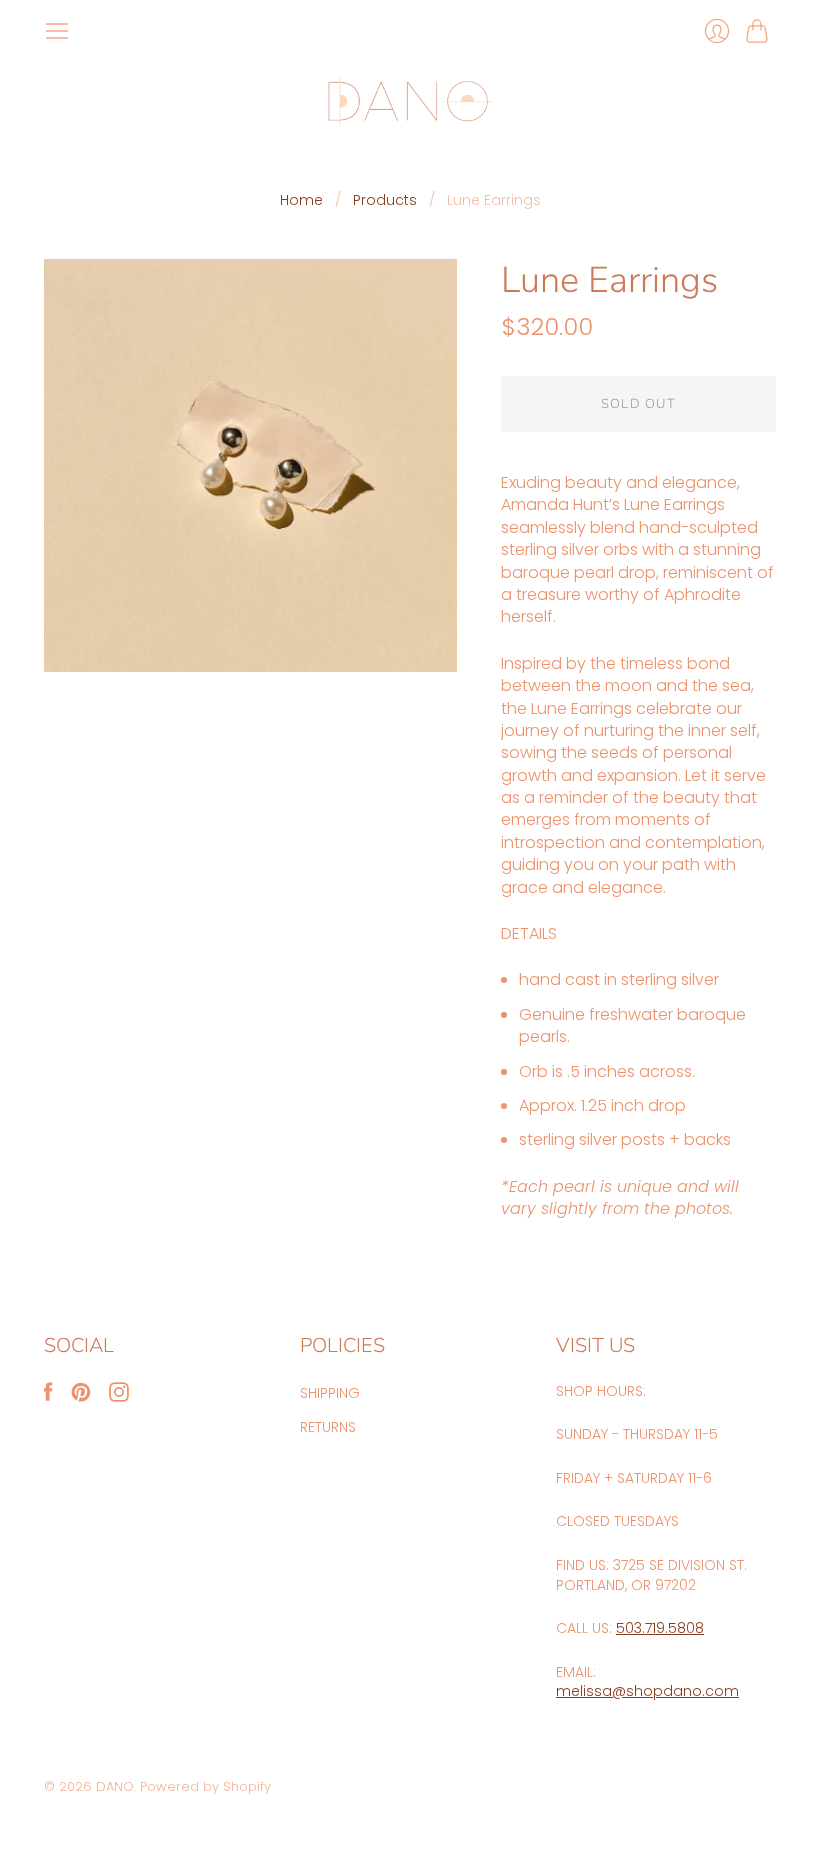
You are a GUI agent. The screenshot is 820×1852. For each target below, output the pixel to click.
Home (301, 200)
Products (385, 200)
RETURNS (328, 1427)
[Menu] (57, 31)
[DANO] (410, 101)
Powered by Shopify (205, 1786)
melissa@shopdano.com (647, 1691)
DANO (115, 1786)
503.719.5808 (660, 1628)
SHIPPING (330, 1393)
